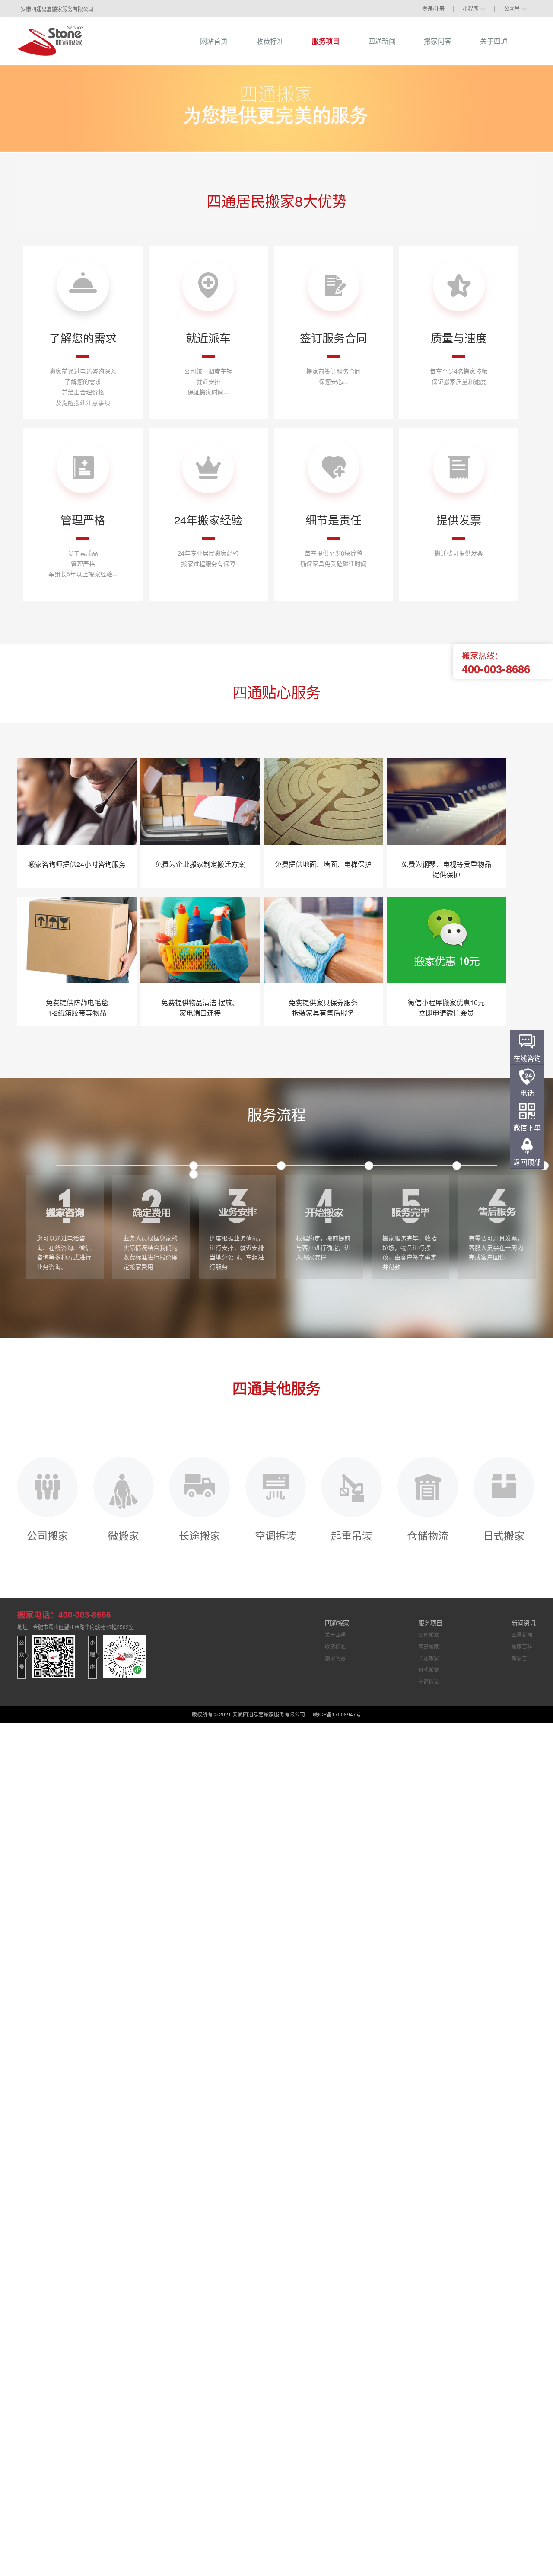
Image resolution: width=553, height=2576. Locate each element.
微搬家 (124, 1534)
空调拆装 (276, 1534)
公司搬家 (48, 1534)
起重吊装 (352, 1534)
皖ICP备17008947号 (337, 1714)
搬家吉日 (522, 1658)
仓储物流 (428, 1534)
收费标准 (335, 1646)
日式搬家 (504, 1534)
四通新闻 (522, 1635)
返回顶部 (527, 1162)
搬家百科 (522, 1646)
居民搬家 (429, 1646)
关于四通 (335, 1635)
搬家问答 (335, 1658)
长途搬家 (200, 1534)
